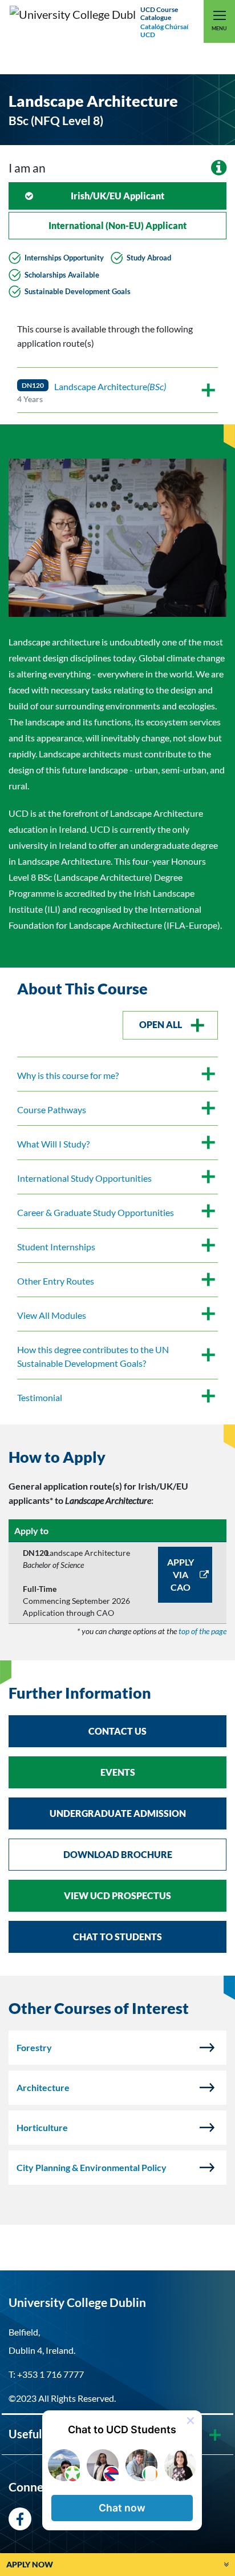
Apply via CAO (181, 1574)
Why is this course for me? (68, 1075)
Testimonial (40, 1397)
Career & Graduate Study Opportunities (96, 1212)
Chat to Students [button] (117, 1937)
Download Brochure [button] (118, 1854)
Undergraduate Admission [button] (118, 1813)
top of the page (202, 1631)
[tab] (117, 1458)
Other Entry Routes (56, 1281)
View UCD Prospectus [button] (117, 1895)
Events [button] (118, 1772)
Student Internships (56, 1247)
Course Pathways (52, 1110)
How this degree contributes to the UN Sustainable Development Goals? (93, 1356)
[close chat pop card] (191, 2421)
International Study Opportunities (84, 1178)
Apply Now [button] (30, 2564)
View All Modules (52, 1315)
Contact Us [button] (117, 1731)
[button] (122, 2508)
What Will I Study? (53, 1144)
